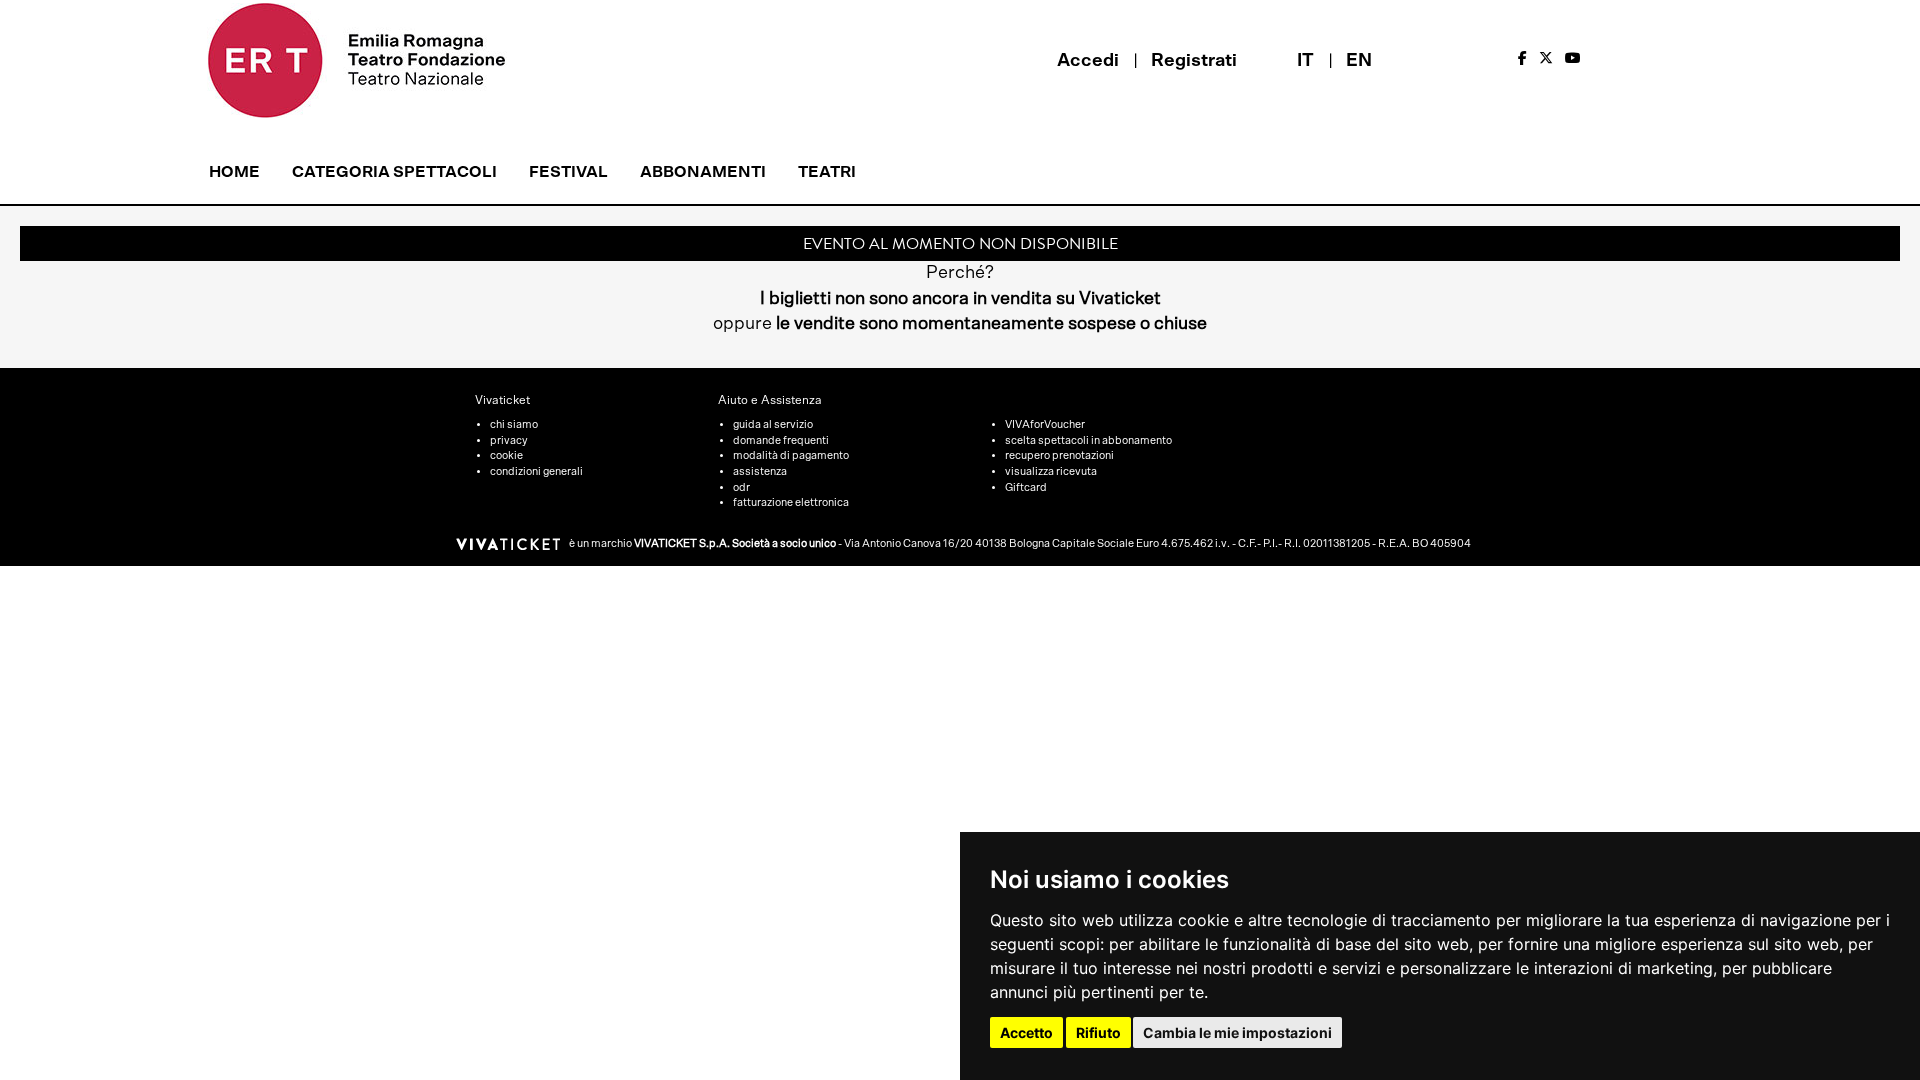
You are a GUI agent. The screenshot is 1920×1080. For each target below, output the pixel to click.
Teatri (827, 172)
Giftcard (1026, 487)
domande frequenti (781, 440)
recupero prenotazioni (1059, 455)
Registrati (1194, 61)
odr (741, 487)
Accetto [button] (1026, 1032)
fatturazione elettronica (791, 502)
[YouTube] (1573, 59)
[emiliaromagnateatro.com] (384, 60)
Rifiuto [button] (1098, 1032)
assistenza (760, 471)
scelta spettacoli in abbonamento (1088, 440)
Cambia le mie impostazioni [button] (1237, 1032)
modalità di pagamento (791, 455)
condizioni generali (536, 471)
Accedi (1088, 61)
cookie (506, 455)
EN (1359, 61)
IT (1305, 61)
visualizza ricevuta (1051, 471)
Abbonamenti (703, 172)
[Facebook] (1522, 59)
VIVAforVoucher (1045, 424)
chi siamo (514, 424)
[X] (1546, 59)
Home (234, 172)
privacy (509, 440)
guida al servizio (773, 424)
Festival (568, 172)
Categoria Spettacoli (394, 172)
